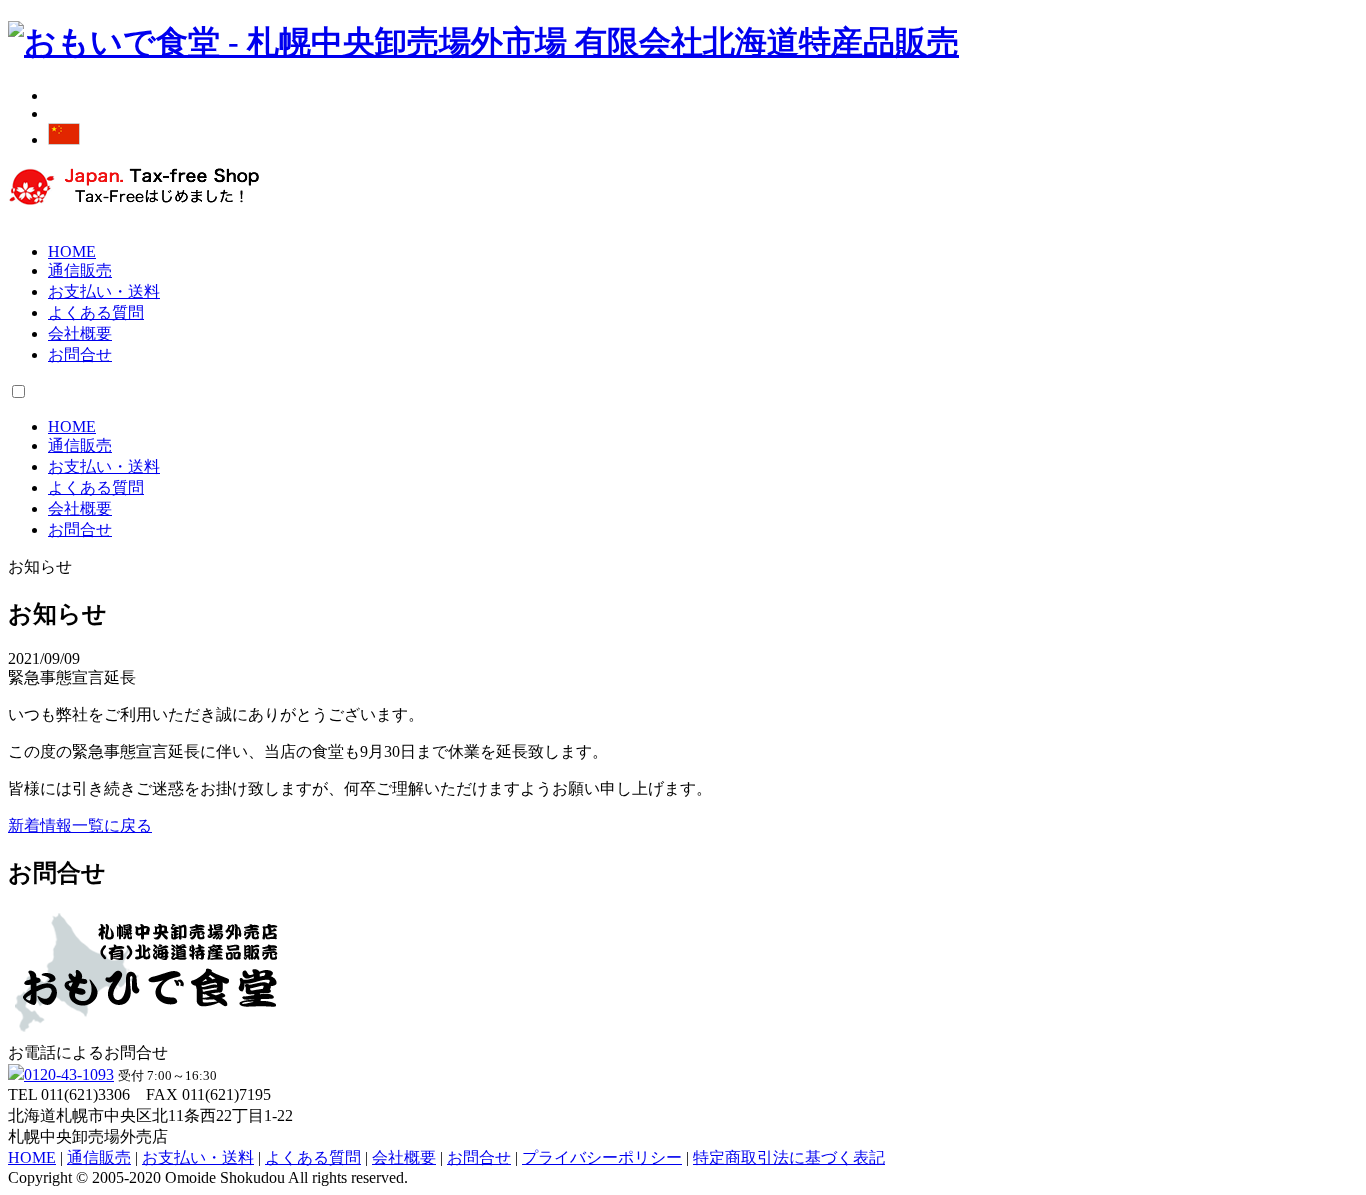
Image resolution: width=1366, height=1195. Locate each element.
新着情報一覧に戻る (80, 825)
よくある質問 (96, 312)
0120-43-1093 (69, 1074)
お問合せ (80, 354)
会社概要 (80, 333)
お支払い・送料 (104, 291)
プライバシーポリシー (602, 1157)
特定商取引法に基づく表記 (789, 1157)
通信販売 (80, 270)
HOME (72, 251)
